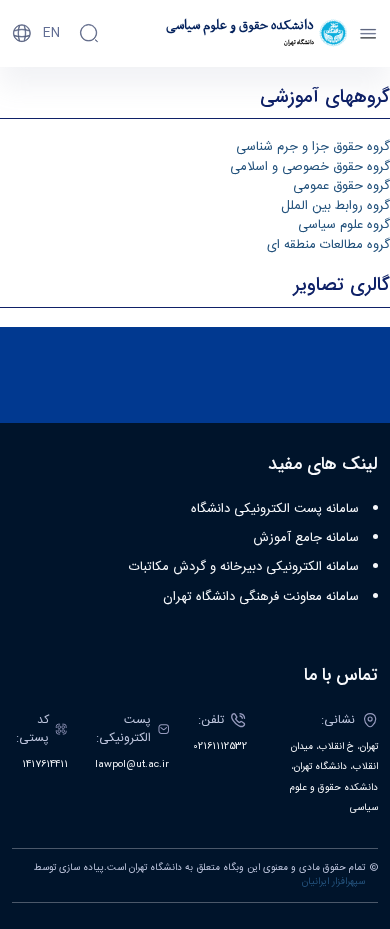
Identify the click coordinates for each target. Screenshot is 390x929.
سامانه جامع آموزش (306, 538)
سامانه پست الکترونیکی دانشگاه (275, 509)
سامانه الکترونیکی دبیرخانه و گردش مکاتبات (244, 567)
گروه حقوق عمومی (341, 186)
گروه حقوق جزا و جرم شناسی (313, 147)
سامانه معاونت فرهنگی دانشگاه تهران (261, 597)
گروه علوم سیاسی (344, 225)
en (51, 33)
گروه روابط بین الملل (335, 206)
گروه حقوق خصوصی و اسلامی (310, 167)
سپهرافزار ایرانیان (333, 882)
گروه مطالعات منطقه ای (328, 245)
